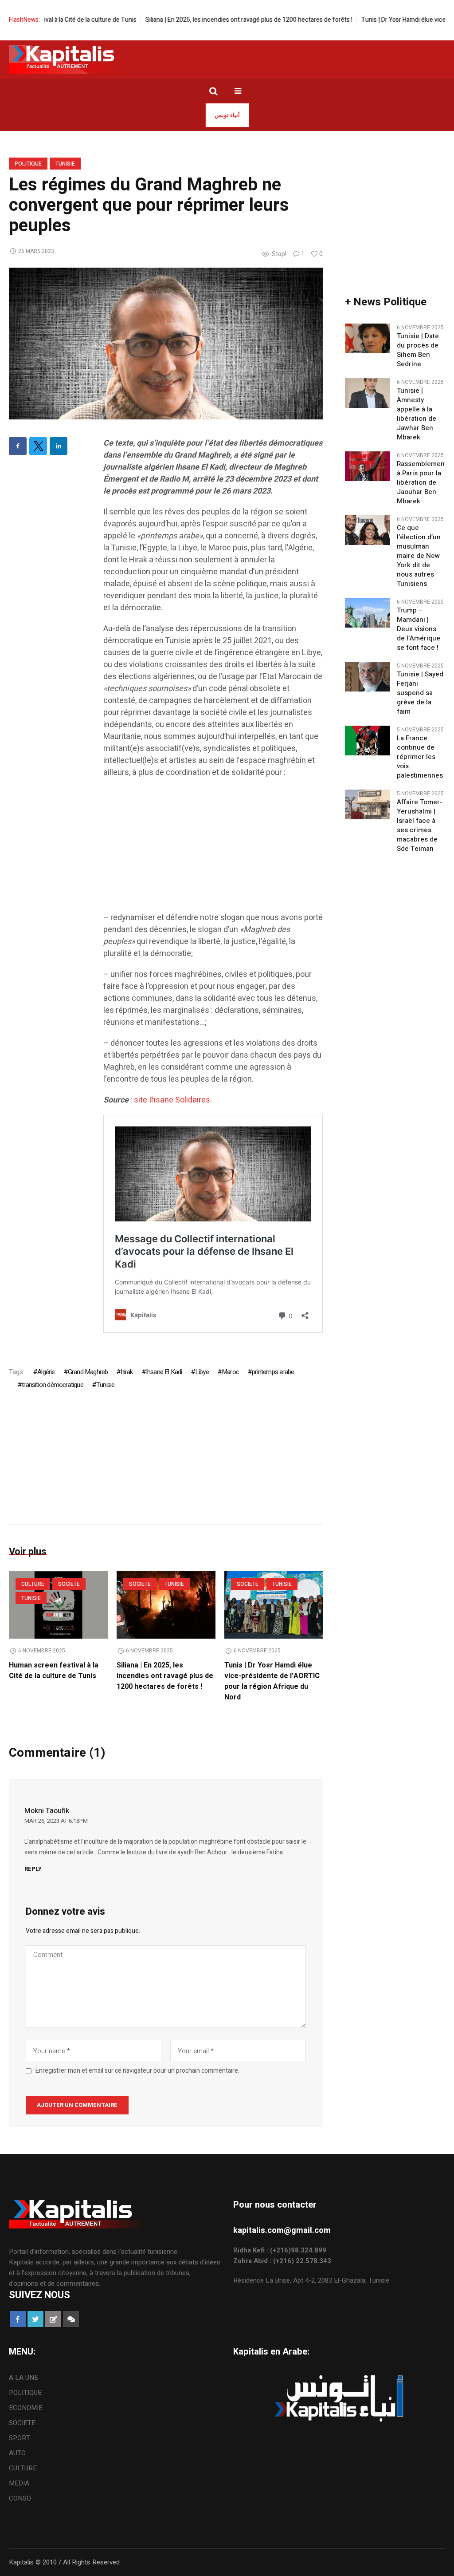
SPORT (20, 2438)
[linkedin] (59, 446)
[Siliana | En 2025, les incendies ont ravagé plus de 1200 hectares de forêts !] (166, 1605)
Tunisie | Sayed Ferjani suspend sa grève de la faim (420, 693)
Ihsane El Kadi (164, 1372)
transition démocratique (53, 1385)
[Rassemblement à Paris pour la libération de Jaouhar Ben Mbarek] (367, 466)
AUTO (17, 2453)
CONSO (20, 2498)
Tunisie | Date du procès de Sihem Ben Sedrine (418, 350)
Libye (202, 1372)
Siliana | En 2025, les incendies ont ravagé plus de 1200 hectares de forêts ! (218, 20)
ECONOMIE (26, 2408)
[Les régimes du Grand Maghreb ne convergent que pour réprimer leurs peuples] (166, 343)
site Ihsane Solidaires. (173, 1100)
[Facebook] (18, 446)
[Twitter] (38, 446)
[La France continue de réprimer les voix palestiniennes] (367, 740)
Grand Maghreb (88, 1372)
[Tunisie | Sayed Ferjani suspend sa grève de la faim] (367, 676)
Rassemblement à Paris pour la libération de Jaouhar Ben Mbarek (422, 483)
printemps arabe (273, 1372)
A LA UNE (23, 2378)
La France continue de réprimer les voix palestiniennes (420, 757)
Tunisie (65, 164)
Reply (33, 1869)
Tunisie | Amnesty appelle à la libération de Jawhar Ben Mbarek (417, 414)
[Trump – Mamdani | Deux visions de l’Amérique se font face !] (367, 612)
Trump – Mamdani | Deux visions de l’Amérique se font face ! (419, 629)
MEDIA (19, 2483)
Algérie (46, 1372)
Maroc (230, 1372)
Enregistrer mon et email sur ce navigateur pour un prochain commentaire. (137, 2071)
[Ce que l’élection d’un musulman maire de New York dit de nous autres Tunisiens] (367, 530)
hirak (127, 1372)
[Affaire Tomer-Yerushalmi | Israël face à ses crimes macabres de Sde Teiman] (367, 804)
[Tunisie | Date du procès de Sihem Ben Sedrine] (367, 338)
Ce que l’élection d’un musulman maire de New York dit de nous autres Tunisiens (419, 556)
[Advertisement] (213, 849)
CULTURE (33, 1584)
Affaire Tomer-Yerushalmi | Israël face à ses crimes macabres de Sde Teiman (420, 826)
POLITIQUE (28, 164)
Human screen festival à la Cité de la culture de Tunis (54, 1671)
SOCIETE (69, 1584)
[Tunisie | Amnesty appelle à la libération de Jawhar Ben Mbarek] (367, 393)
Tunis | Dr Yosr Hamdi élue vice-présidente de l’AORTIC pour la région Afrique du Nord (272, 1681)
